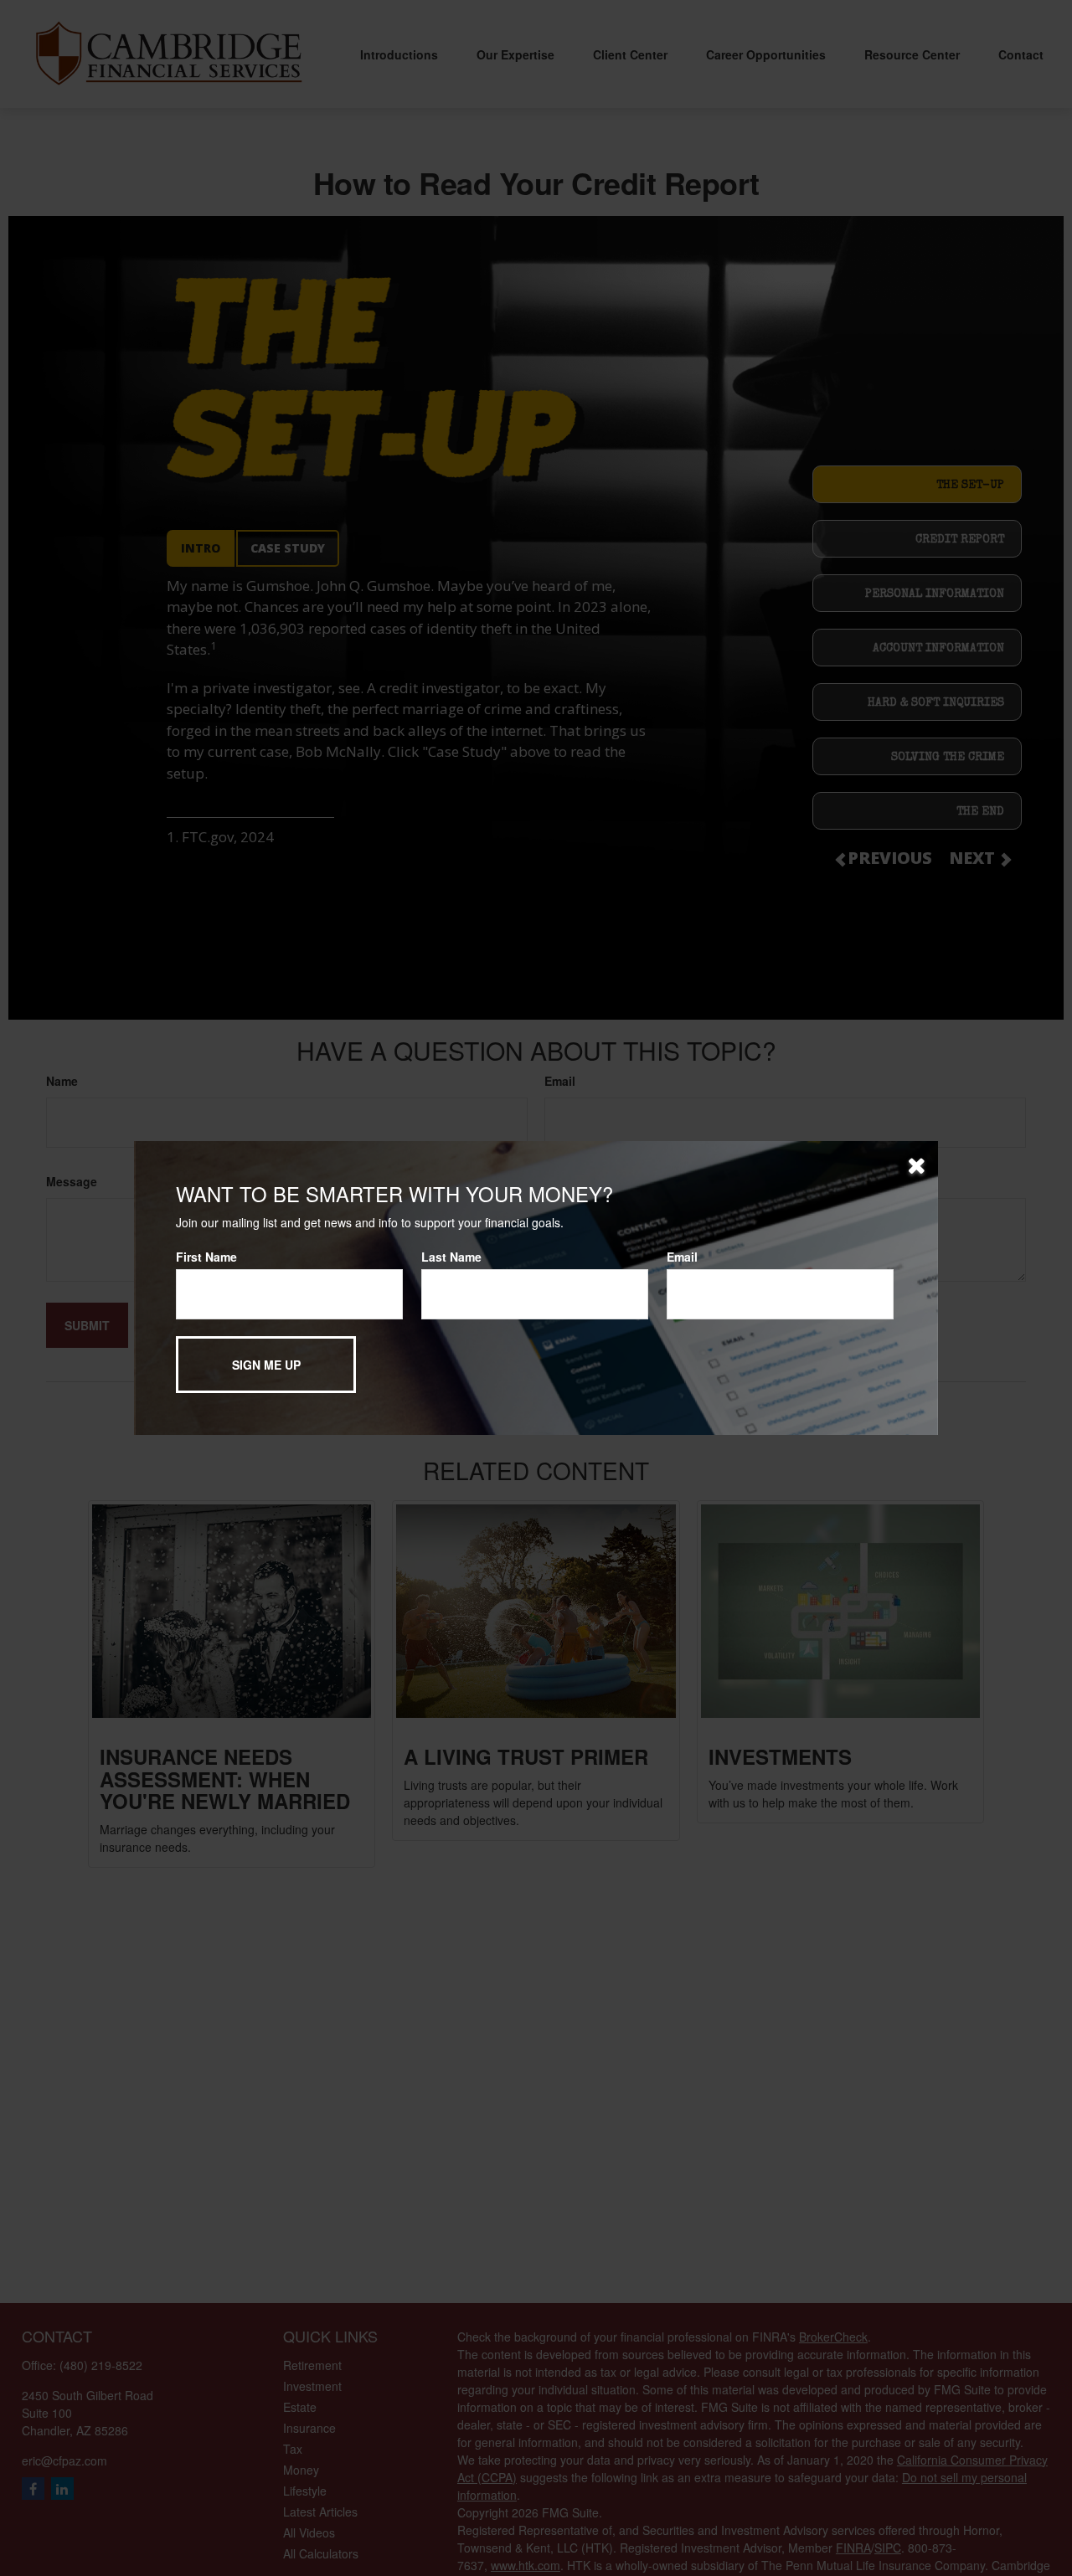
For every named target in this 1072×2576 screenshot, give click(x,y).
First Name (206, 1257)
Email (682, 1257)
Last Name (451, 1257)
